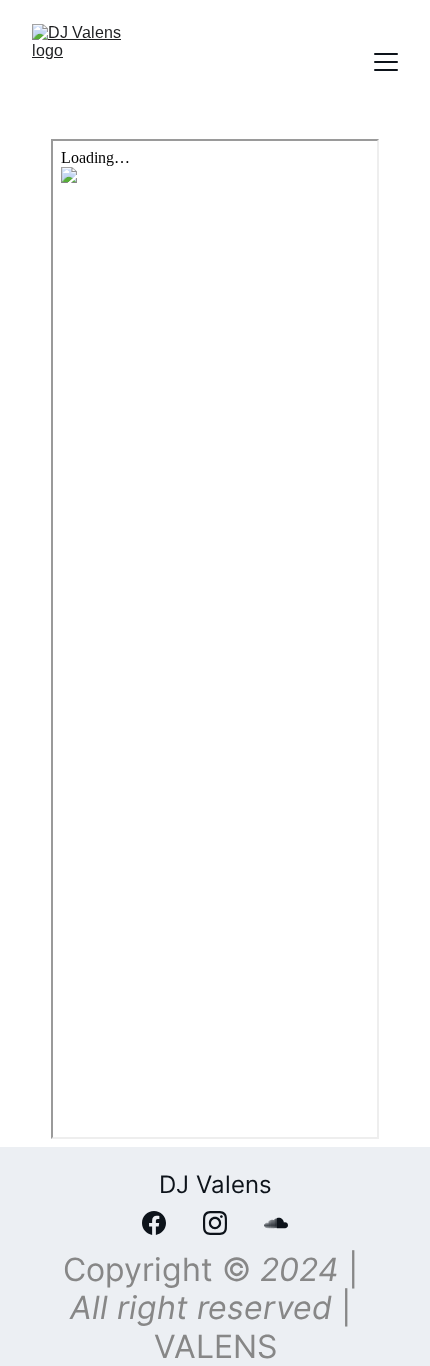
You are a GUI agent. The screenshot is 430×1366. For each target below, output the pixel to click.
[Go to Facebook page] (164, 1223)
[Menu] (386, 62)
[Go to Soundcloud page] (276, 1223)
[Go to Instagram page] (225, 1223)
